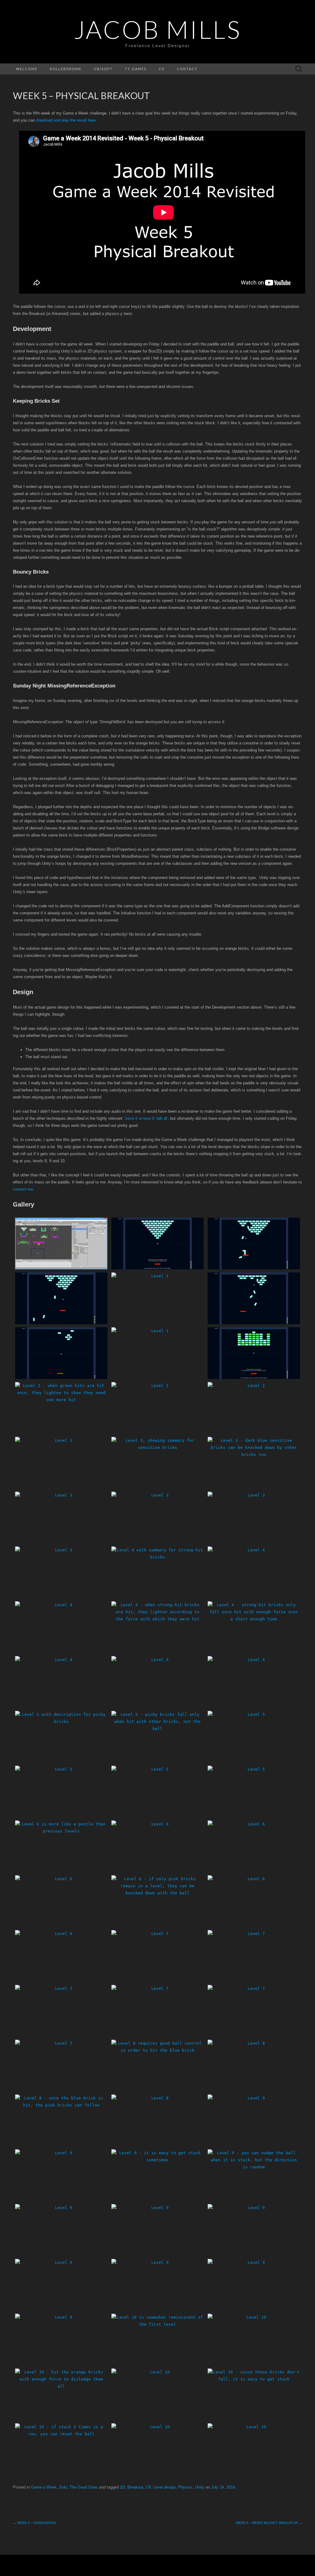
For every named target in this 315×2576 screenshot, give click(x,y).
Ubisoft (103, 69)
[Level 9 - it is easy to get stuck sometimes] (157, 2175)
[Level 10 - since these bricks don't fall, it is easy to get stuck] (254, 2394)
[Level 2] (157, 1408)
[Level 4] (254, 1572)
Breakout (135, 2487)
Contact (187, 69)
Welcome (27, 69)
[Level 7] (157, 1956)
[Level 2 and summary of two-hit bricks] (254, 1353)
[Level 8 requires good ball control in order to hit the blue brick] (157, 2066)
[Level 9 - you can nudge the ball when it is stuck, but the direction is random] (254, 2175)
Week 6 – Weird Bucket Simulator (269, 2523)
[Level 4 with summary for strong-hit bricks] (157, 1572)
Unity (200, 2487)
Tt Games (136, 69)
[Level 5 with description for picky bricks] (61, 1737)
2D (122, 2487)
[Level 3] (61, 1518)
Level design (164, 2487)
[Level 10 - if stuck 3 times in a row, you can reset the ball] (61, 2449)
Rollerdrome (66, 69)
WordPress (138, 2565)
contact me (23, 1189)
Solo (63, 2487)
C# (148, 2487)
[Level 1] (254, 1244)
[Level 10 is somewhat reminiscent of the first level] (157, 2340)
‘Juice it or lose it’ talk (143, 1118)
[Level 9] (254, 2120)
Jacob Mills (157, 29)
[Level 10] (254, 2340)
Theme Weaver (221, 2565)
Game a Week (44, 2487)
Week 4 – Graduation (34, 2523)
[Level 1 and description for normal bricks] (157, 1244)
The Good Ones (84, 2487)
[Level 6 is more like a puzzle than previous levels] (61, 1846)
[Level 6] (157, 1846)
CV (162, 69)
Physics (185, 2487)
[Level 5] (254, 1737)
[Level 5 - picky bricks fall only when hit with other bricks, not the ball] (157, 1737)
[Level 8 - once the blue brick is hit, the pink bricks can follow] (61, 2120)
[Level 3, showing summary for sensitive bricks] (157, 1463)
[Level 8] (254, 2066)
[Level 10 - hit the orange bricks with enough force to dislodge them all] (61, 2394)
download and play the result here (66, 120)
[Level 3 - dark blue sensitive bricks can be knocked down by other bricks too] (254, 1463)
